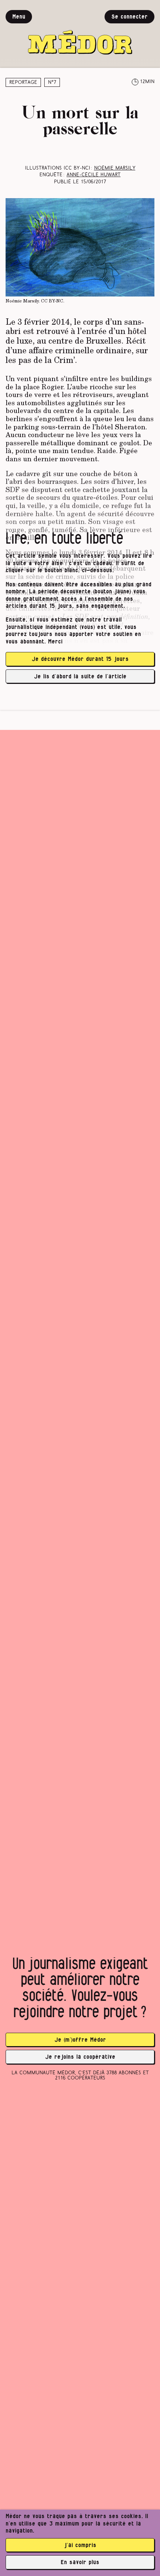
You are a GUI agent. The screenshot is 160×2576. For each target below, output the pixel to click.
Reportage (23, 83)
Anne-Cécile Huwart (94, 175)
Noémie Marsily (115, 168)
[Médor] (80, 32)
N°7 (52, 83)
